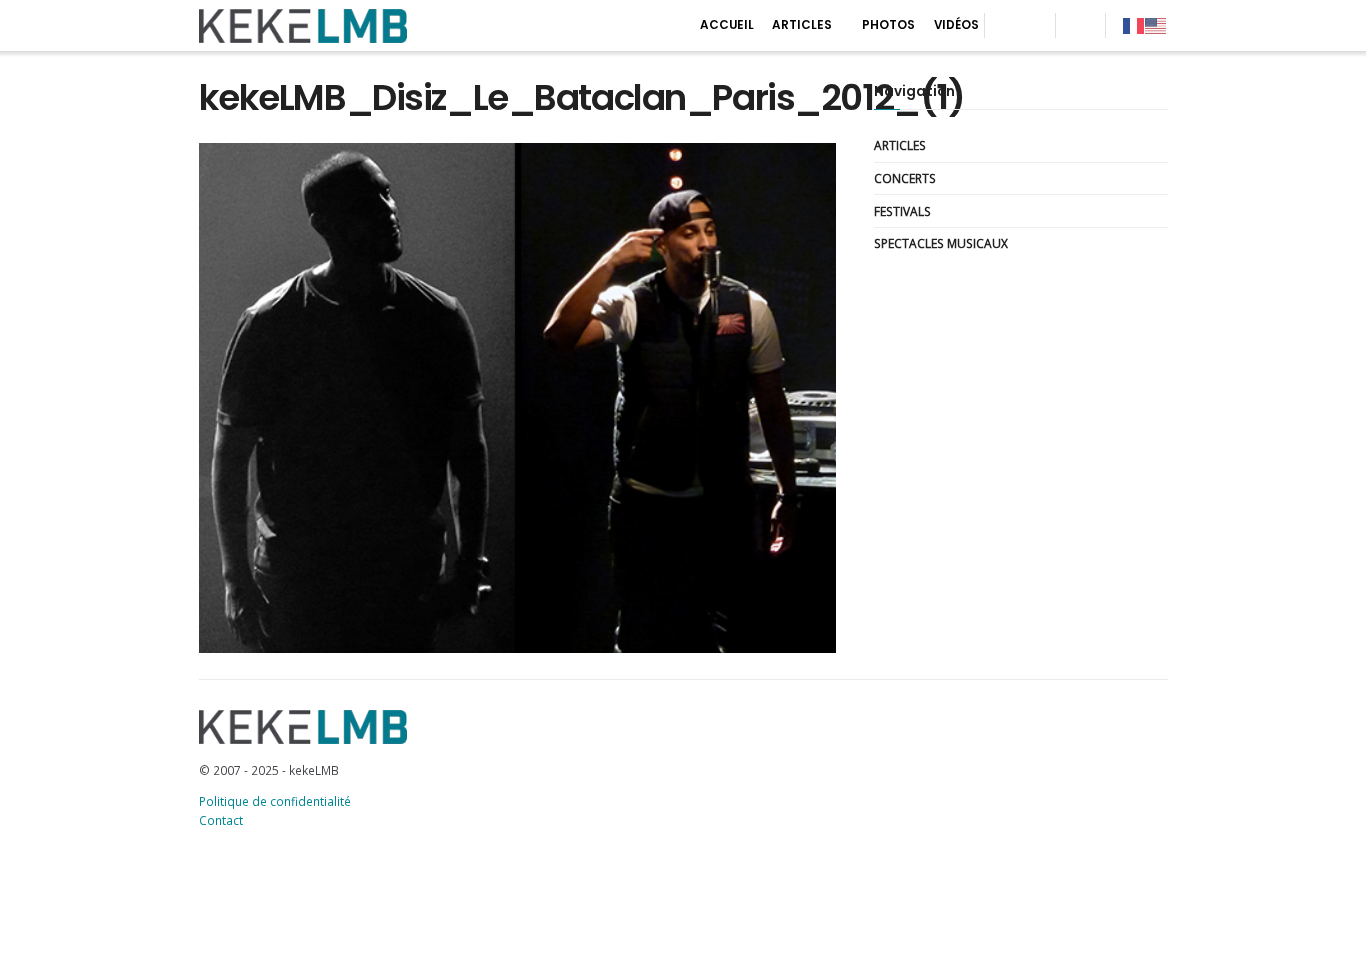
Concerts (905, 178)
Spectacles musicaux (941, 243)
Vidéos (956, 25)
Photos (888, 25)
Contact (221, 820)
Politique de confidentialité (275, 801)
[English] (1156, 25)
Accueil (727, 25)
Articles (802, 25)
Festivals (902, 211)
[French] (1134, 25)
